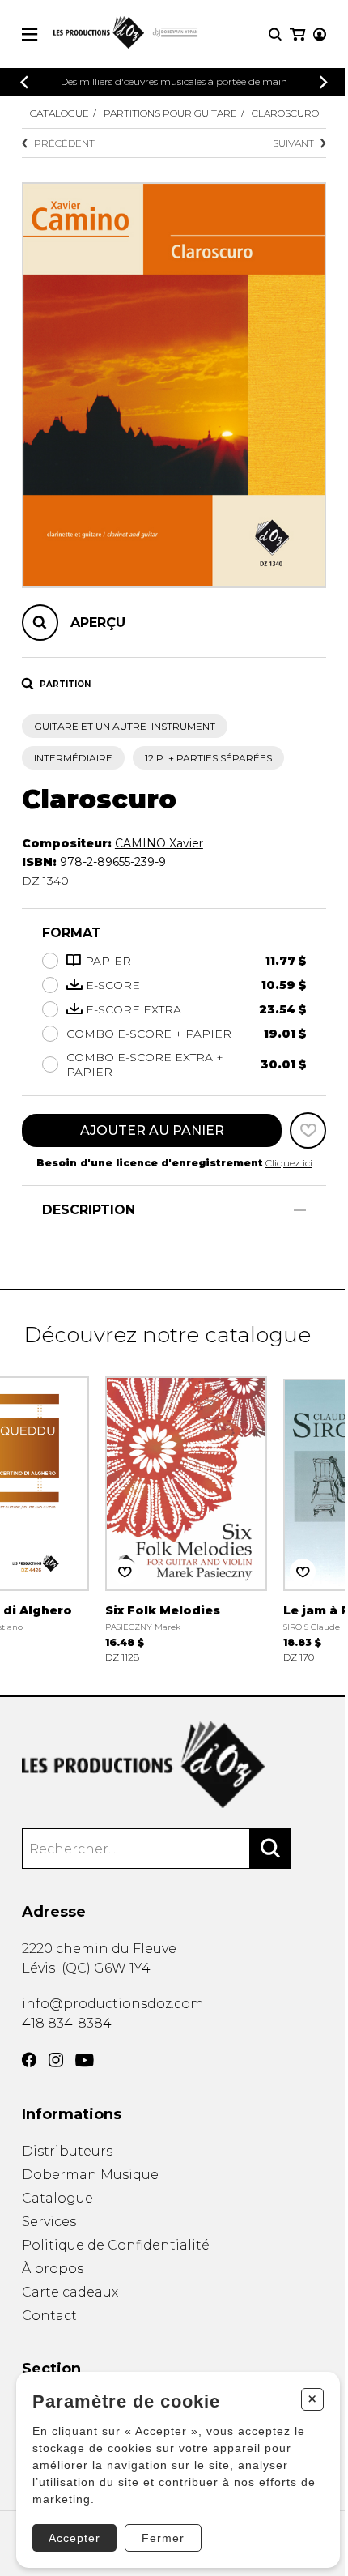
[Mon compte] (320, 34)
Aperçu (98, 623)
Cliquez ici (289, 1163)
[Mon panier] (297, 34)
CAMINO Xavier (159, 843)
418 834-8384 (67, 2023)
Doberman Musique (90, 2175)
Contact (49, 2316)
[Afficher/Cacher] (300, 1210)
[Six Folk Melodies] (186, 1518)
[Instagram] (56, 2060)
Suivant (293, 143)
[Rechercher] (270, 1849)
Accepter (74, 2538)
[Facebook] (29, 2060)
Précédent (64, 143)
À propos (53, 2269)
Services (49, 2222)
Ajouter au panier (152, 1130)
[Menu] (30, 34)
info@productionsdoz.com (113, 2004)
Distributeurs (67, 2151)
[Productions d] (174, 1765)
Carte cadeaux (70, 2292)
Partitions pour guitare (170, 113)
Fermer (163, 2538)
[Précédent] (24, 82)
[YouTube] (85, 2060)
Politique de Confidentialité (116, 2245)
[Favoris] (308, 1130)
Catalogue (59, 113)
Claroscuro (285, 113)
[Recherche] (275, 34)
